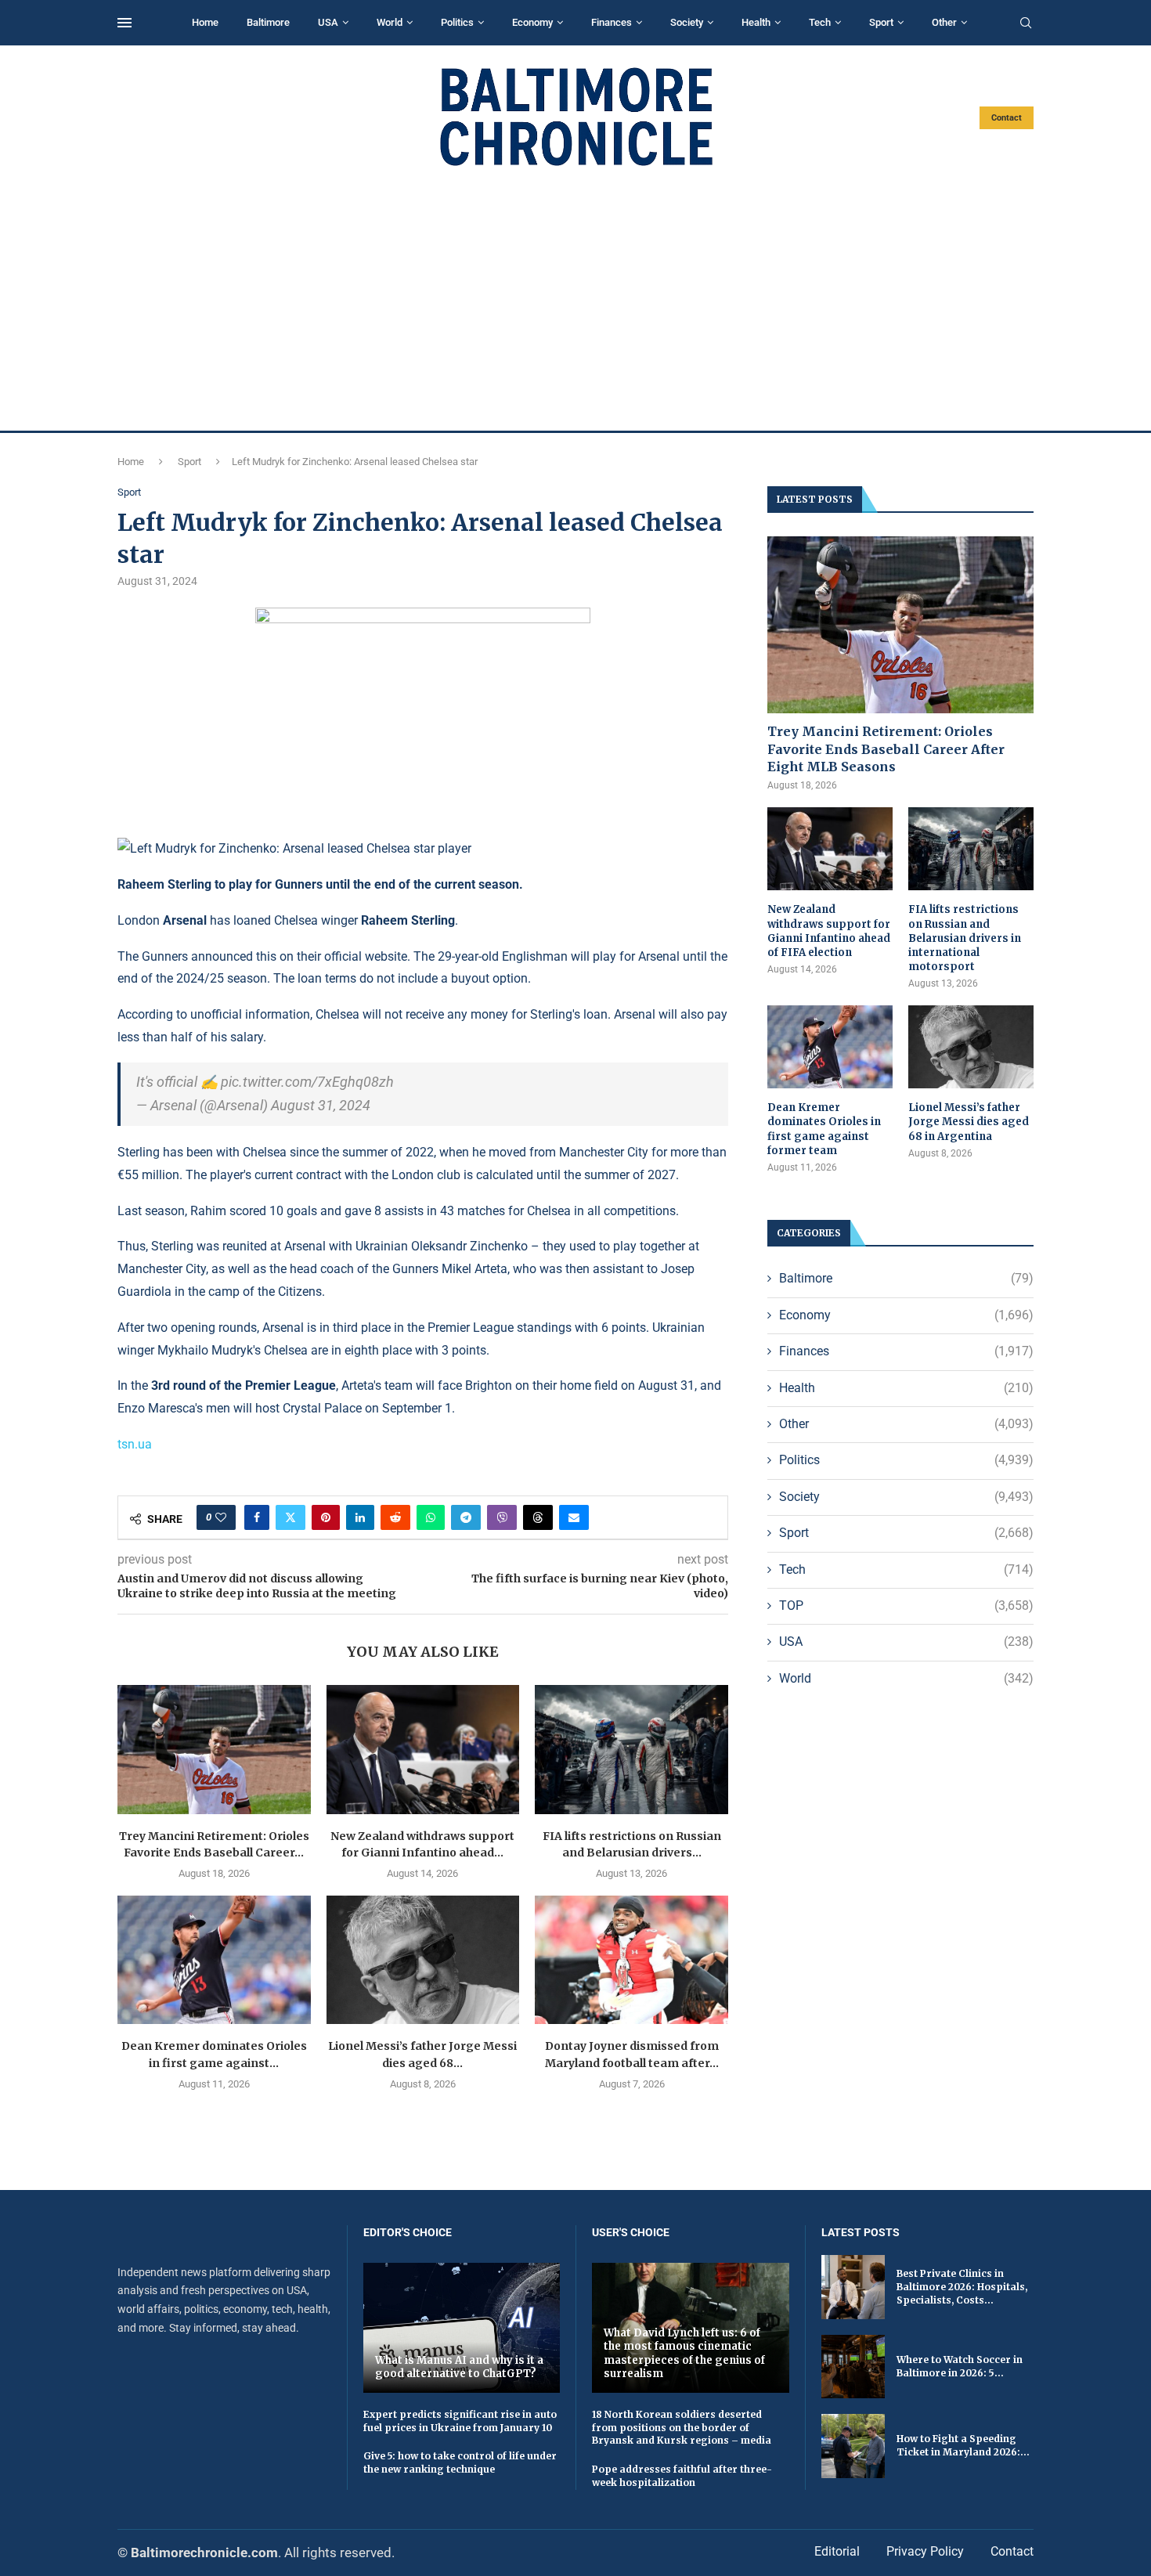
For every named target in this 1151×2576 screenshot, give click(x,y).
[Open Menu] (124, 23)
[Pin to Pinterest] (326, 1517)
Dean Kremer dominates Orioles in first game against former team (824, 1129)
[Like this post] (221, 1517)
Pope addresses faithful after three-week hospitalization (682, 2476)
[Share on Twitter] (290, 1517)
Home (205, 22)
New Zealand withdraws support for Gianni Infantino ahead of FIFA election (829, 931)
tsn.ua (135, 1444)
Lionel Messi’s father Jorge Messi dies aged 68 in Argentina (969, 1122)
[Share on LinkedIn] (360, 1517)
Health (756, 22)
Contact (1007, 118)
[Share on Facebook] (257, 1517)
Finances (612, 22)
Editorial (837, 2551)
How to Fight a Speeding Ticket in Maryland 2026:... (963, 2445)
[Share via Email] (574, 1517)
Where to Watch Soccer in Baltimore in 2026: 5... (960, 2366)
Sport (881, 22)
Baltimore (268, 22)
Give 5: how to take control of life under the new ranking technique (460, 2462)
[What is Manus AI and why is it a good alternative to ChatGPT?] (462, 2327)
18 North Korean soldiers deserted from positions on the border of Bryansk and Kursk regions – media (682, 2428)
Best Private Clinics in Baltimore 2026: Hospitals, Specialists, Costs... (962, 2287)
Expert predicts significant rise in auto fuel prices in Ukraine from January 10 (460, 2421)
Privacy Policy (925, 2551)
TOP (906, 1605)
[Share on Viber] (502, 1517)
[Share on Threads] (538, 1517)
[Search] (1026, 23)
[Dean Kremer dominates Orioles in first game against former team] (214, 1960)
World (390, 22)
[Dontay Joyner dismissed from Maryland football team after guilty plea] (631, 1960)
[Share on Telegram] (466, 1517)
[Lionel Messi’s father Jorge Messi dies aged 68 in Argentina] (423, 1960)
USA (328, 22)
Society (687, 22)
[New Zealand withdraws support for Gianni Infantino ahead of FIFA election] (423, 1749)
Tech (820, 22)
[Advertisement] (575, 299)
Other (944, 22)
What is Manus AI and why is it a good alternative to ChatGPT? (459, 2367)
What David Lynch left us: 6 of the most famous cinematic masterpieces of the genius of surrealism (684, 2354)
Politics (457, 22)
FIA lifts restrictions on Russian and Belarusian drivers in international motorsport (965, 938)
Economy (532, 22)
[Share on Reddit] (395, 1517)
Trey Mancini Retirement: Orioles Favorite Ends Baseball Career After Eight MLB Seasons (886, 749)
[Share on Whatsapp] (431, 1517)
